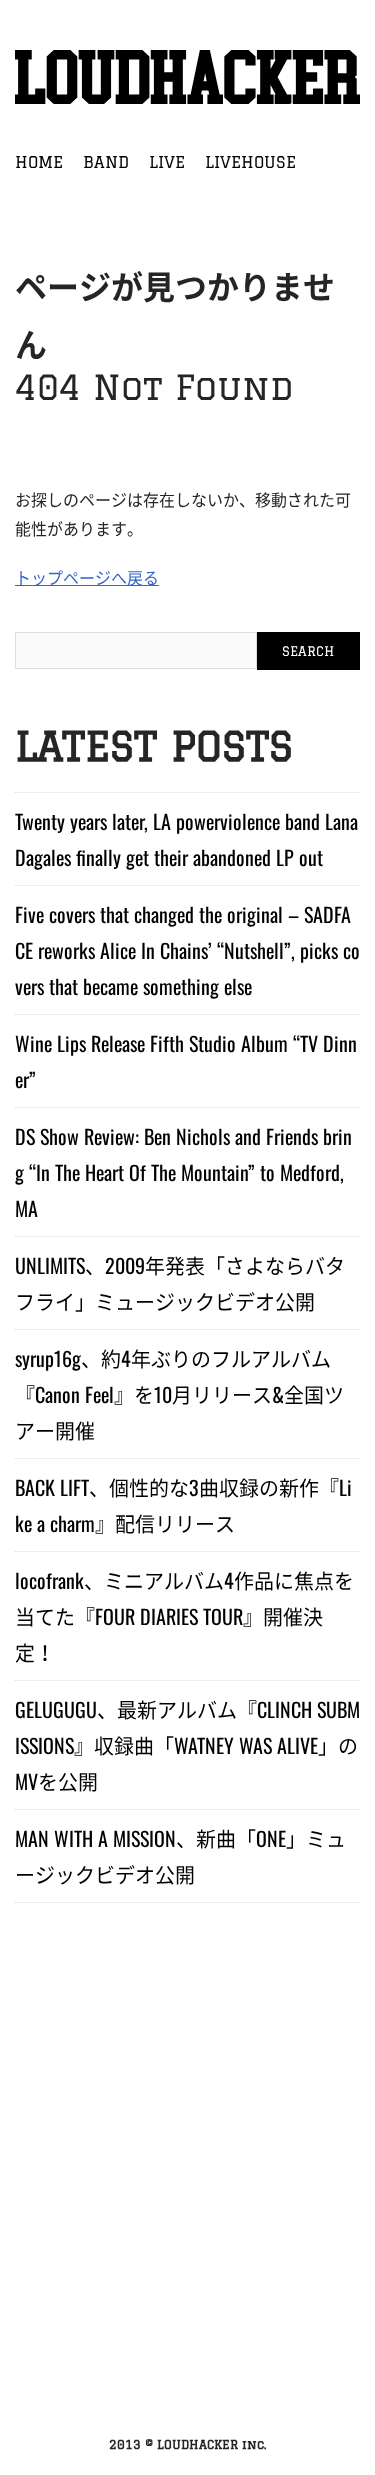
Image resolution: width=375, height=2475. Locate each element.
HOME (39, 162)
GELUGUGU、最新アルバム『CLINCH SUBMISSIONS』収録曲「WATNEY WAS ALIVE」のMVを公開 (187, 1745)
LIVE (167, 162)
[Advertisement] (187, 2218)
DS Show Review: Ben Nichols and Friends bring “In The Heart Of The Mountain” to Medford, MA (183, 1172)
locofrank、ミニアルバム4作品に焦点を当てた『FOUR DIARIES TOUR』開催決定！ (184, 1616)
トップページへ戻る (87, 577)
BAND (106, 162)
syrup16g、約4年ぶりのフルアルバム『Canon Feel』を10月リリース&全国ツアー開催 (179, 1394)
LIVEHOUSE (250, 162)
